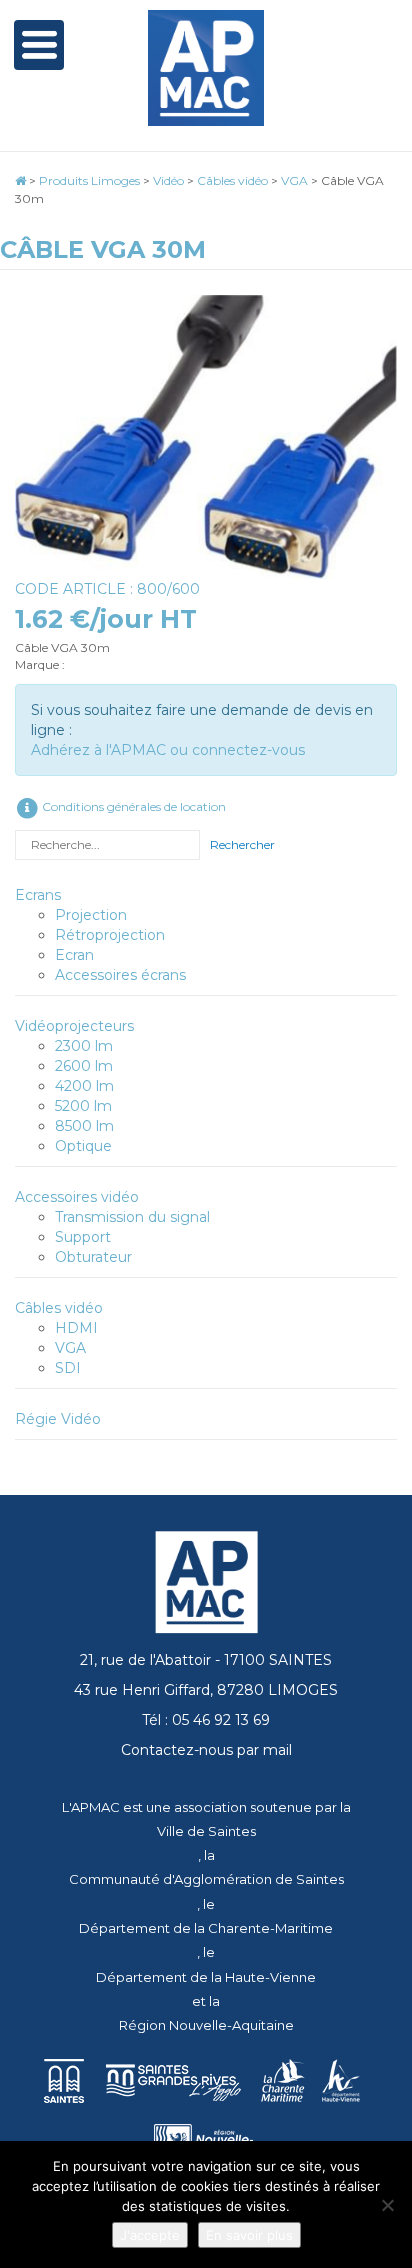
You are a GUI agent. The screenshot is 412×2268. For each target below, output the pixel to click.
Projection (91, 915)
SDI (68, 1368)
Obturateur (93, 1257)
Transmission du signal (132, 1217)
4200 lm (84, 1086)
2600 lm (84, 1066)
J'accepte (150, 2235)
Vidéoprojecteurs (74, 1026)
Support (83, 1237)
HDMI (76, 1328)
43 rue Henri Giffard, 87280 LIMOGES (206, 1690)
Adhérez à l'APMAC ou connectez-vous (168, 750)
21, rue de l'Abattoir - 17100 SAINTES (206, 1660)
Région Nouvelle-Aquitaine (206, 2025)
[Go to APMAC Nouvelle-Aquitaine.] (20, 180)
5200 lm (83, 1106)
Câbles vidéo (59, 1308)
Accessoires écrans (120, 975)
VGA (70, 1348)
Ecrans (38, 895)
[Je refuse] (387, 2205)
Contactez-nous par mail (206, 1750)
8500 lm (84, 1126)
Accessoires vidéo (77, 1197)
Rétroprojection (110, 935)
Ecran (74, 955)
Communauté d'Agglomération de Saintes (206, 1879)
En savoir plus (249, 2235)
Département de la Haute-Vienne (206, 1977)
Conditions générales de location (132, 806)
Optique (83, 1146)
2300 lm (84, 1046)
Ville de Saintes (206, 1831)
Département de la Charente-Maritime (206, 1928)
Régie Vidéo (58, 1419)
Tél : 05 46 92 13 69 (206, 1720)
